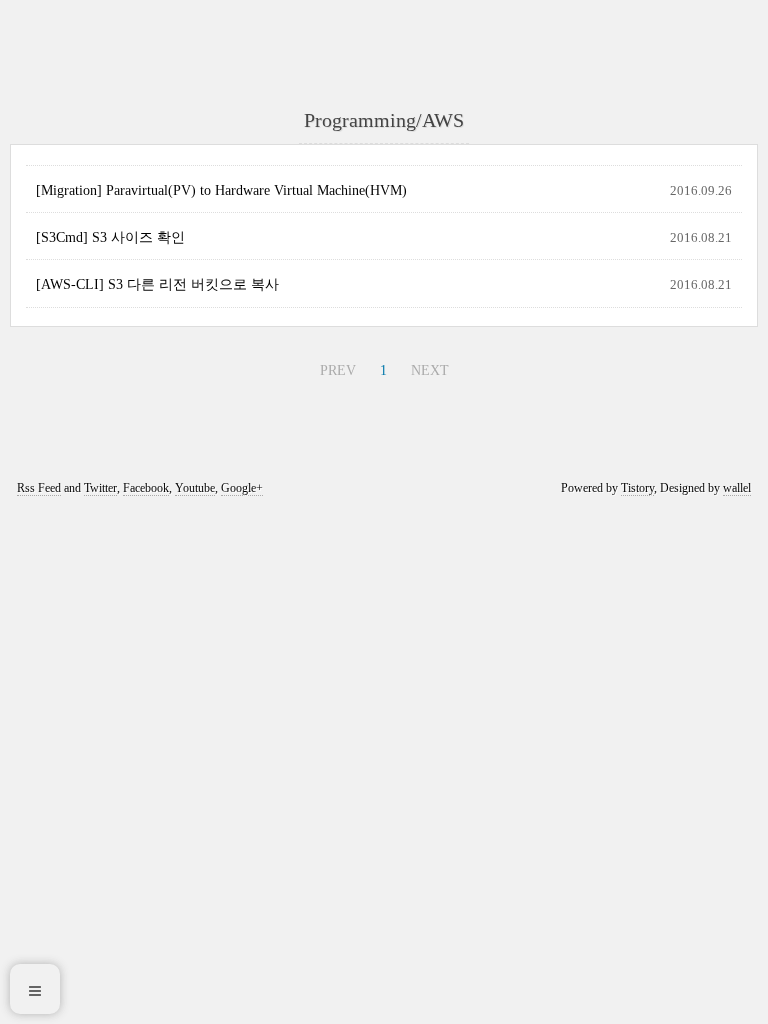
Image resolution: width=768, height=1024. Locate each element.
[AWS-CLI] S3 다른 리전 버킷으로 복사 (157, 284)
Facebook (146, 488)
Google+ (242, 488)
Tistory (637, 488)
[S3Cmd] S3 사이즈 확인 (110, 237)
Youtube (195, 488)
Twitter (100, 488)
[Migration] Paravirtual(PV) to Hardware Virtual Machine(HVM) (221, 190)
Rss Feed (39, 488)
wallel (737, 488)
